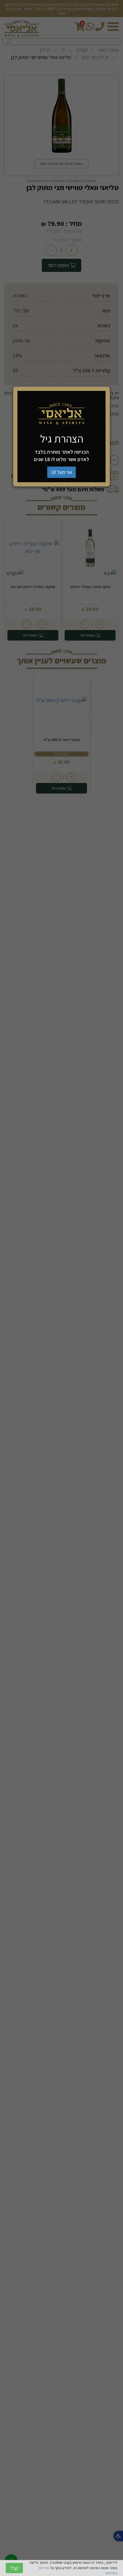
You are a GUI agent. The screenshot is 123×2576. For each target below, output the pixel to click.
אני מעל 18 (61, 472)
